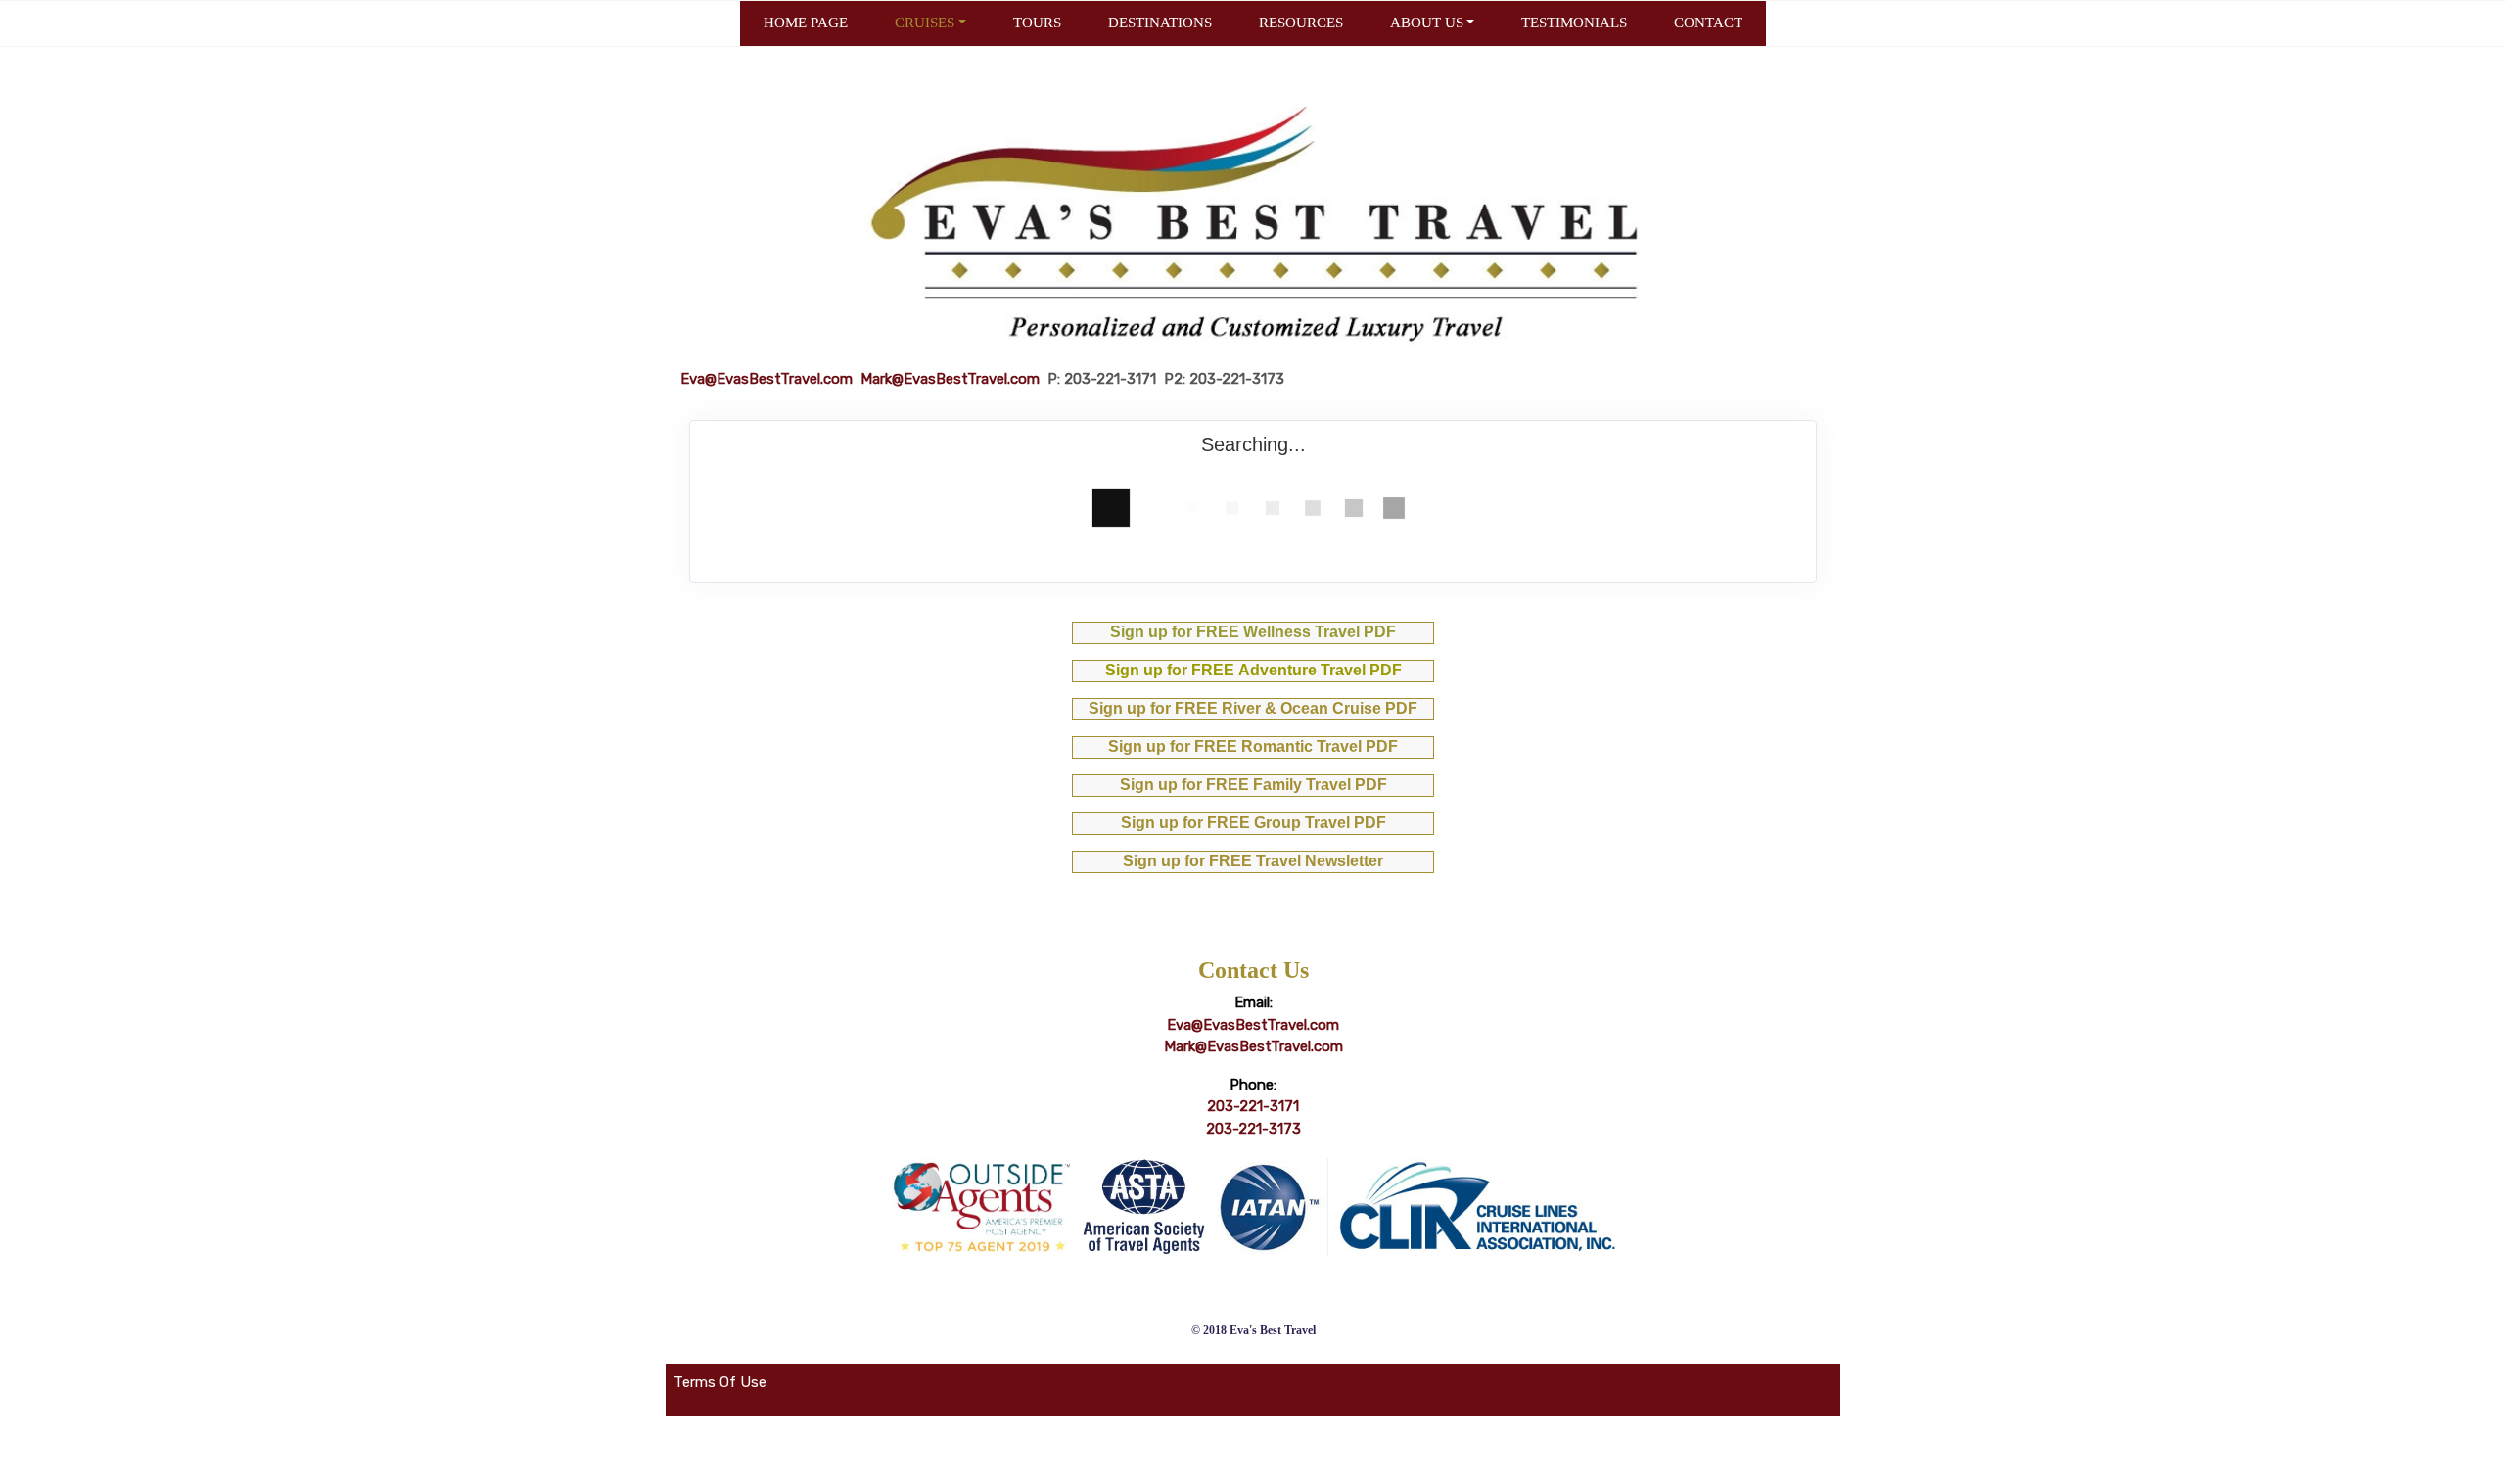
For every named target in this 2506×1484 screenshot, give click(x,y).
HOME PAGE (806, 23)
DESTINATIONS (1160, 23)
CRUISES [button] (925, 23)
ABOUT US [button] (1427, 23)
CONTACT (1708, 23)
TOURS (1037, 23)
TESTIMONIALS (1574, 23)
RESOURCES (1301, 23)
